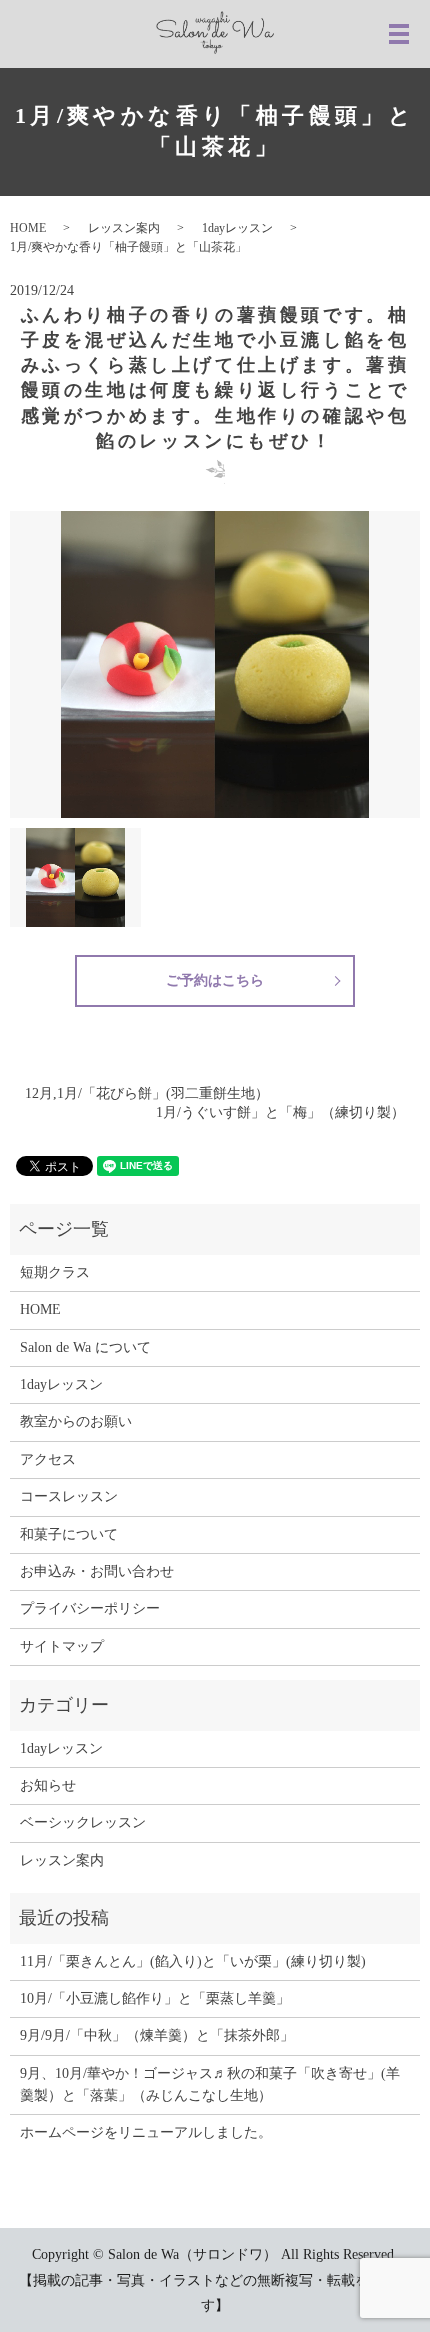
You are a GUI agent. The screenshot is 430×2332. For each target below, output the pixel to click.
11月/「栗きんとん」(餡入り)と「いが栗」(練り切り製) (193, 1961)
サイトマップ (62, 1646)
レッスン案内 (124, 228)
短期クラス (55, 1272)
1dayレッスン (237, 228)
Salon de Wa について (85, 1347)
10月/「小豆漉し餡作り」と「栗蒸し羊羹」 (155, 1998)
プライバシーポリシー (90, 1608)
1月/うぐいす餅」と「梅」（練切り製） (280, 1112)
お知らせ (48, 1785)
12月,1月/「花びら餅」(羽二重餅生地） (147, 1093)
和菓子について (69, 1534)
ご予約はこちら (215, 980)
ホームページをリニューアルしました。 (146, 2132)
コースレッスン (69, 1496)
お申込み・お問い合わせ (97, 1571)
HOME (28, 228)
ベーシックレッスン (83, 1822)
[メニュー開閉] (399, 34)
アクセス (48, 1459)
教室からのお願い (76, 1421)
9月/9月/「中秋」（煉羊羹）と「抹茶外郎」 (157, 2035)
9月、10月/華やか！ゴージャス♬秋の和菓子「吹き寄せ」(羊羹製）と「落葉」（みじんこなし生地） (210, 2084)
